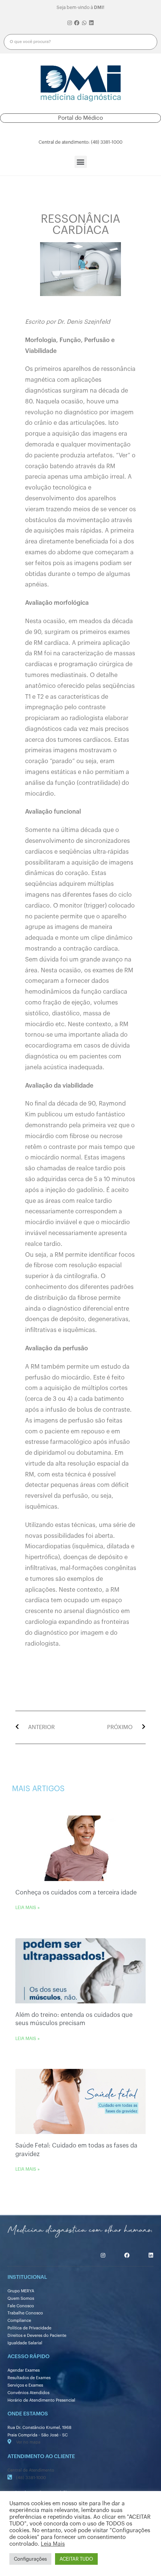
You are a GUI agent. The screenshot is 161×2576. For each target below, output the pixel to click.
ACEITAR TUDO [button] (76, 2559)
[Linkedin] (92, 23)
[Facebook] (77, 23)
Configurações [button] (30, 2559)
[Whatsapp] (84, 23)
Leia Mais (53, 2544)
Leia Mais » (28, 1908)
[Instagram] (70, 23)
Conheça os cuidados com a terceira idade (76, 1893)
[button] (80, 118)
